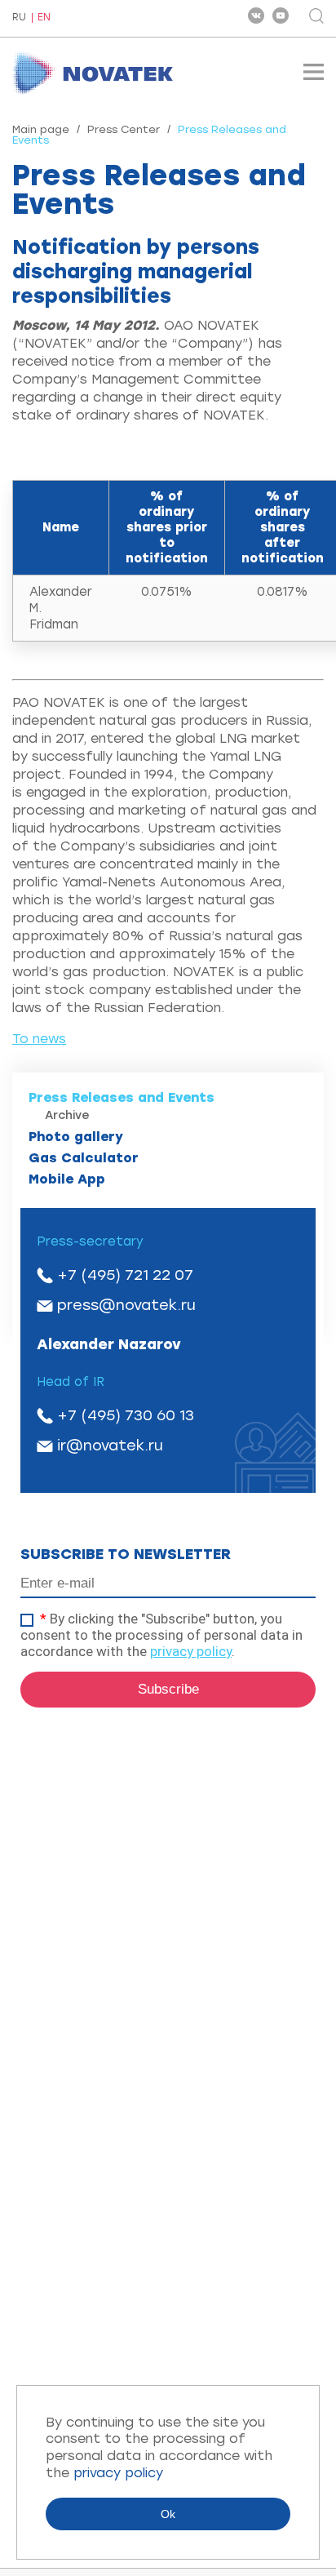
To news (39, 1039)
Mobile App (67, 1179)
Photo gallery (76, 1137)
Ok (168, 2514)
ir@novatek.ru (110, 1446)
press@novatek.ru (126, 1305)
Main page (41, 129)
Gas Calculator (84, 1158)
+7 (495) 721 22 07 (125, 1275)
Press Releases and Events (122, 1097)
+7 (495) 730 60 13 (126, 1415)
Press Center (124, 129)
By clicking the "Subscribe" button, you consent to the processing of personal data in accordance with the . (161, 1635)
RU (19, 18)
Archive (67, 1115)
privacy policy (191, 1651)
